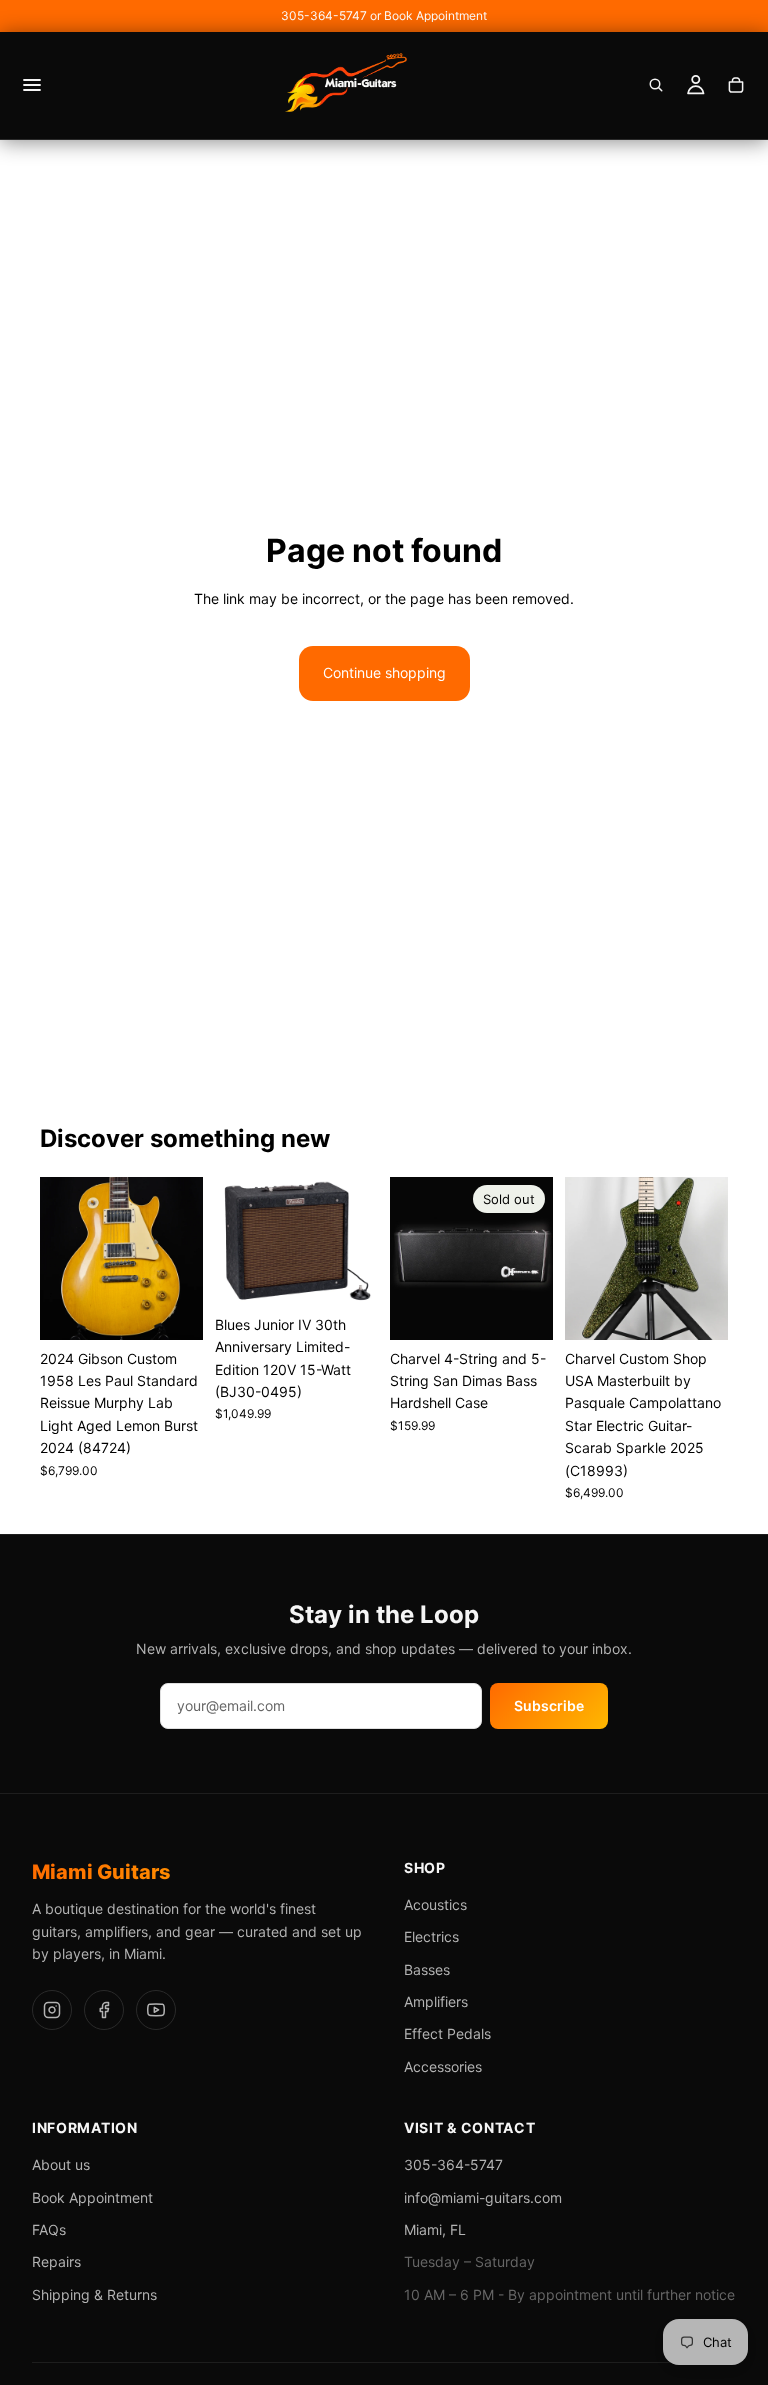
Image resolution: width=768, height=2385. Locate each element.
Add (189, 1308)
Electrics (431, 1936)
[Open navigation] (32, 85)
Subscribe (549, 1705)
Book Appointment (92, 2197)
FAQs (49, 2229)
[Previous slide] (62, 1258)
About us (61, 2164)
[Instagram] (52, 2010)
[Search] (656, 85)
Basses (427, 1969)
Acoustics (435, 1904)
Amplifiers (436, 2001)
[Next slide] (181, 1258)
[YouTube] (156, 2010)
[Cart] (736, 85)
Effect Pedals (447, 2033)
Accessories (443, 2066)
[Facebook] (104, 2010)
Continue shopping (384, 672)
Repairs (56, 2261)
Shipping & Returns (94, 2294)
